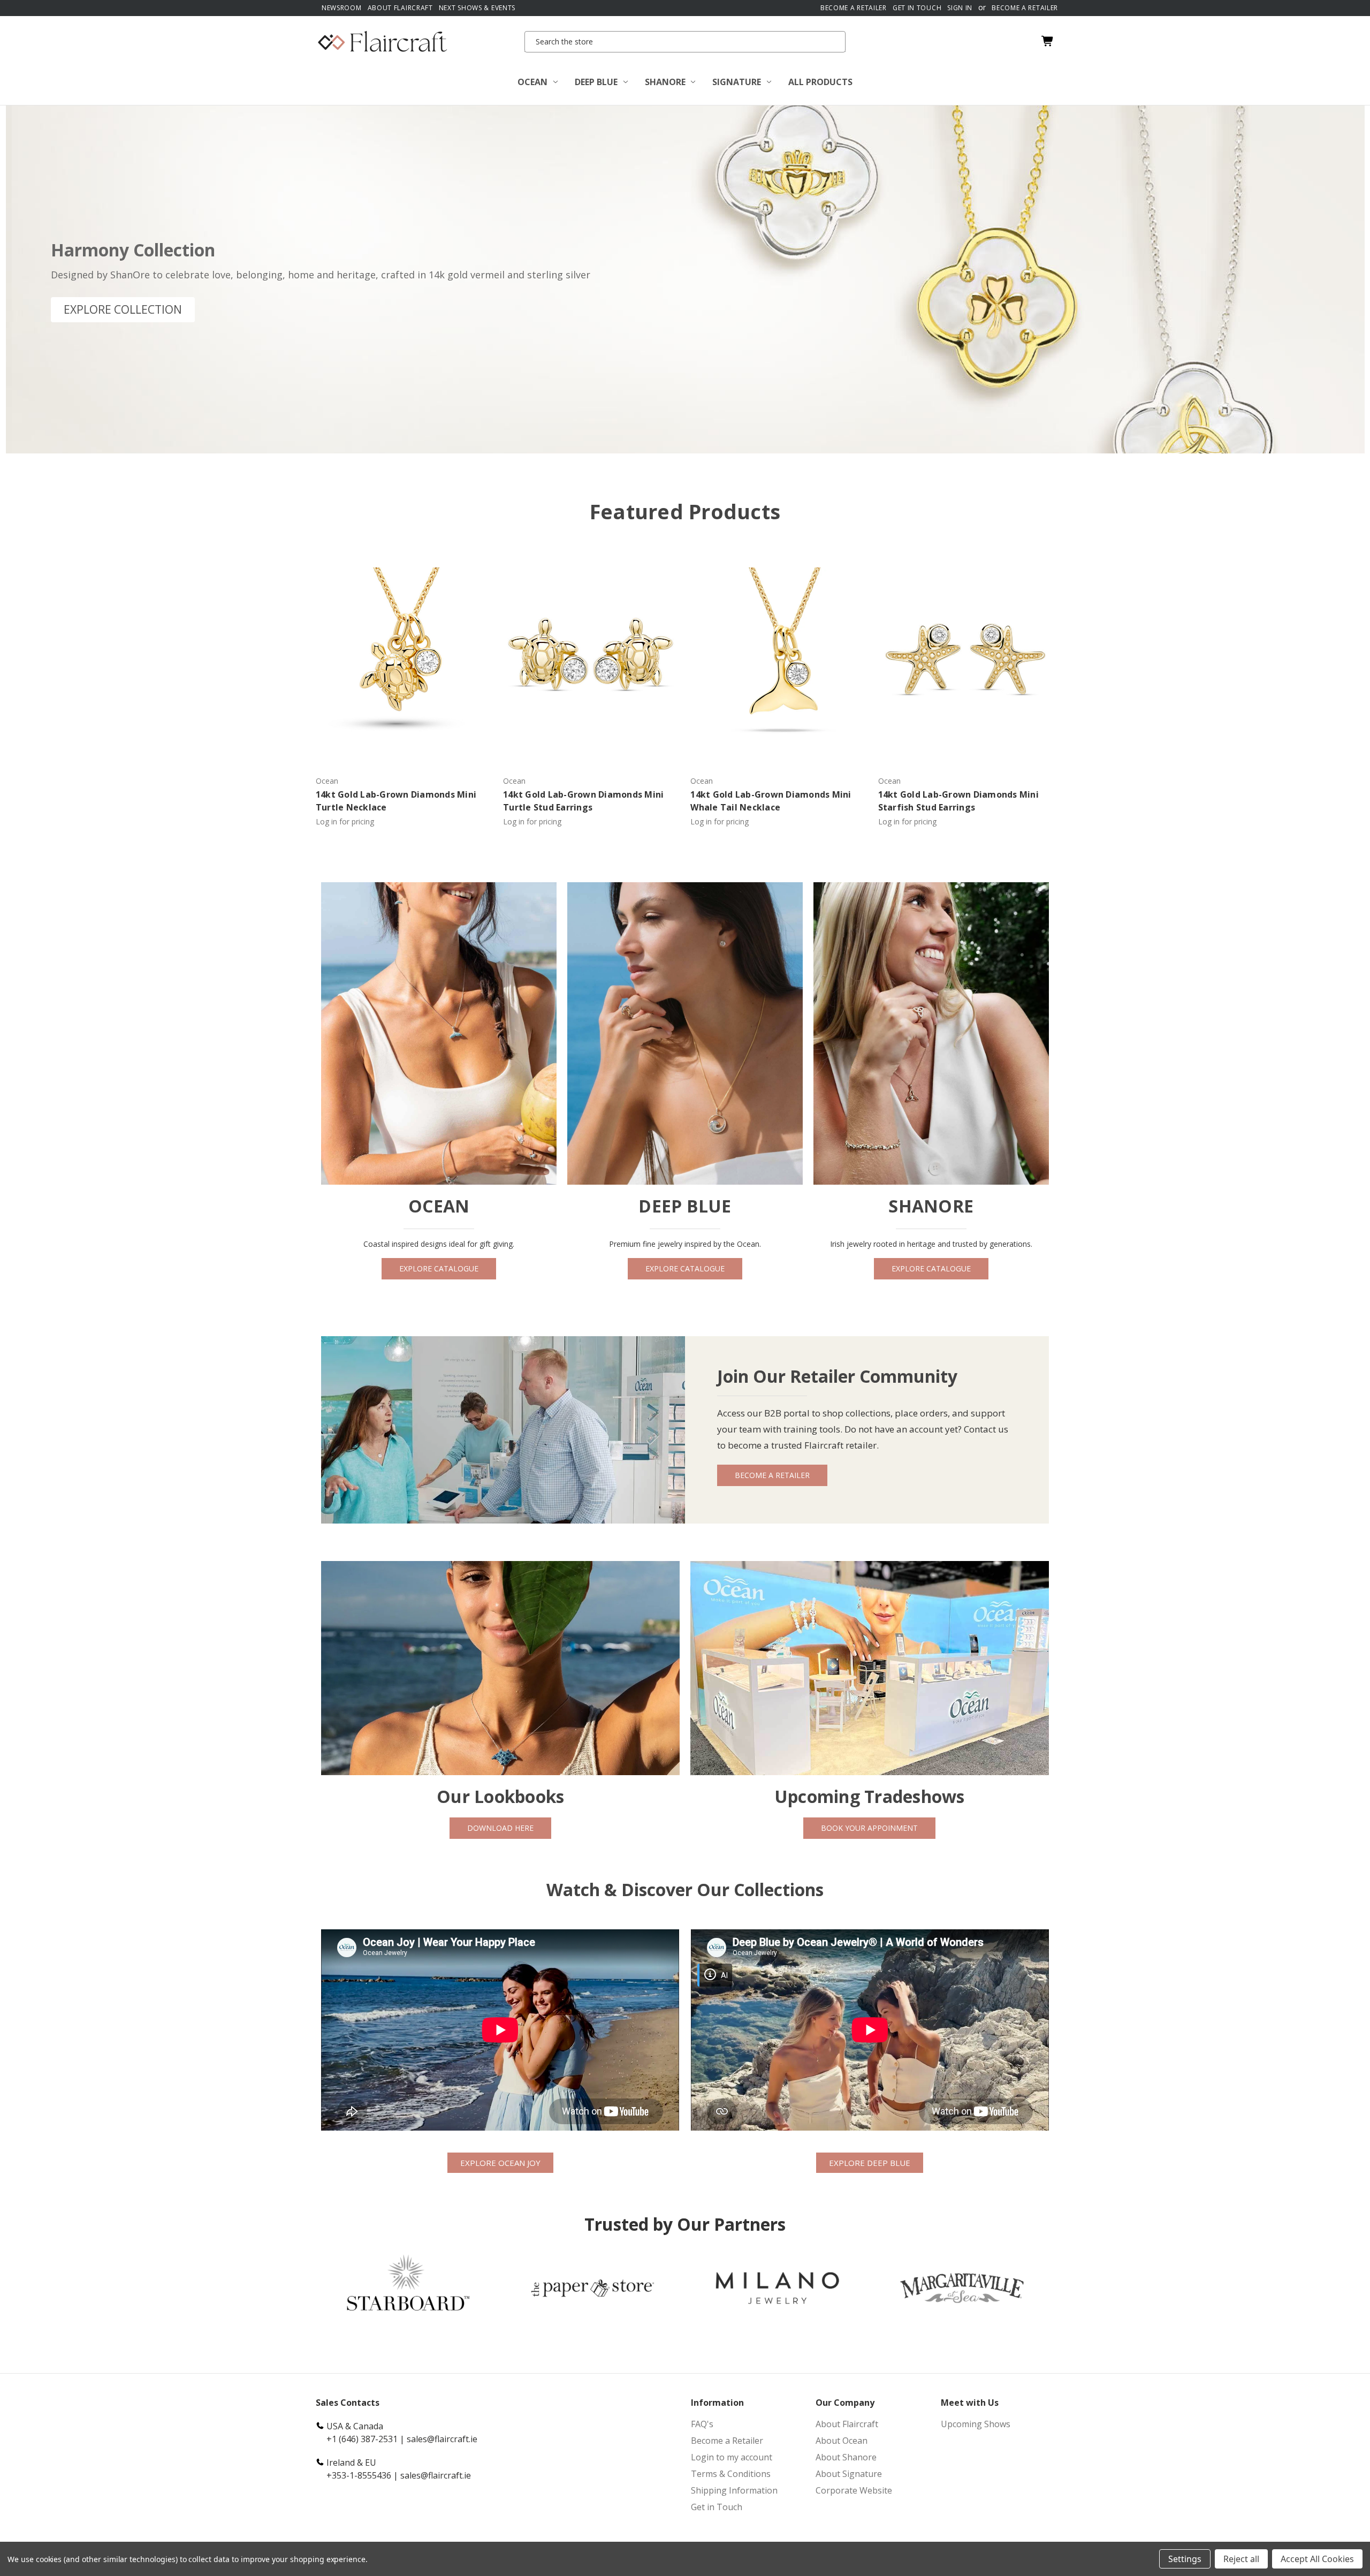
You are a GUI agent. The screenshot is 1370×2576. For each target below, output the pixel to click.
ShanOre (665, 82)
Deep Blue (596, 82)
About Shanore (846, 2457)
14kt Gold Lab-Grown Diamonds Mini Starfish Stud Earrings (958, 801)
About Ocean (842, 2441)
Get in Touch (717, 2507)
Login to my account (732, 2457)
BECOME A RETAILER (772, 1475)
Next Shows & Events (477, 8)
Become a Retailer (854, 8)
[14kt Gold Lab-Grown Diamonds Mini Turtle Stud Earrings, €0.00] (591, 654)
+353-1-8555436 (359, 2475)
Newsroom (342, 8)
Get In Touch (917, 8)
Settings (1185, 2559)
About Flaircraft (400, 8)
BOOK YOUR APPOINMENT (869, 1828)
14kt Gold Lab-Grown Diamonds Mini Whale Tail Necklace (771, 801)
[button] (123, 310)
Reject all (1241, 2559)
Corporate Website (854, 2490)
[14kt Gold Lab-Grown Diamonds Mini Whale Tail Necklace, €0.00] (778, 654)
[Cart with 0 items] (1045, 41)
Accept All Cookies (1317, 2559)
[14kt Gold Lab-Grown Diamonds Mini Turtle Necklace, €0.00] (404, 654)
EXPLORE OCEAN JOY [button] (500, 2163)
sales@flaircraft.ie (442, 2439)
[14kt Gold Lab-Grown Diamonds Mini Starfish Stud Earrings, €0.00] (966, 654)
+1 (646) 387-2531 (362, 2439)
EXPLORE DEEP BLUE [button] (870, 2163)
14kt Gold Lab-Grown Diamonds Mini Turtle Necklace (396, 801)
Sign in (960, 8)
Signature (737, 82)
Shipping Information (734, 2490)
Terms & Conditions (731, 2474)
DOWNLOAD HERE (500, 1828)
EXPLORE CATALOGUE (439, 1268)
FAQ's (702, 2424)
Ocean (532, 82)
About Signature (849, 2474)
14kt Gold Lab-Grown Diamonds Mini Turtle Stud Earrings (583, 801)
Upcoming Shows (976, 2424)
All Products (820, 82)
